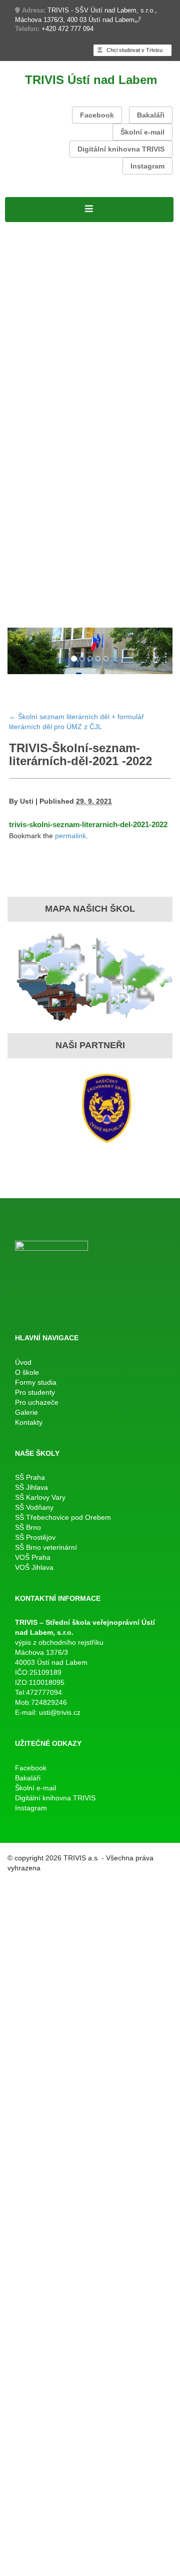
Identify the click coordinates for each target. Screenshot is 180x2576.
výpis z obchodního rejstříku (59, 1642)
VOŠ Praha (33, 1557)
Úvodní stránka (35, 228)
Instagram (147, 166)
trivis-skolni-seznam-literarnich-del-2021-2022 (88, 824)
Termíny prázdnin (39, 498)
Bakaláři (151, 115)
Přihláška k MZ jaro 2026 (55, 395)
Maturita (21, 369)
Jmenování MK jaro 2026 (55, 382)
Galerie (19, 614)
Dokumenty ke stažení (118, 498)
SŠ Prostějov (35, 1537)
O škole (20, 241)
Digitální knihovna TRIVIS (121, 149)
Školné (42, 485)
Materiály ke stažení (45, 305)
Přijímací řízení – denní (51, 537)
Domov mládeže (37, 601)
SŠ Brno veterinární (46, 1547)
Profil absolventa (137, 562)
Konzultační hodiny (94, 485)
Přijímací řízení (35, 292)
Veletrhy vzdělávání (129, 575)
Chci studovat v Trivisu (134, 50)
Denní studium (34, 279)
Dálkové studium (38, 318)
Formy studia (31, 267)
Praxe (17, 485)
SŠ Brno (28, 1527)
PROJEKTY (89, 228)
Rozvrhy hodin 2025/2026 (56, 344)
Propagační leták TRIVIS (54, 562)
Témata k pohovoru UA (51, 549)
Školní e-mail (142, 132)
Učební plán (89, 292)
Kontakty (51, 614)
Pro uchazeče (32, 524)
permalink (70, 836)
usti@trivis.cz (60, 1712)
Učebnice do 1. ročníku (78, 588)
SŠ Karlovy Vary (40, 1497)
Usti (27, 801)
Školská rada (139, 292)
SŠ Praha (30, 1477)
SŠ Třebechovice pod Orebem (63, 1517)
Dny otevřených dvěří (47, 575)
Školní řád (25, 357)
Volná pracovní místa (47, 254)
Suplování (127, 344)
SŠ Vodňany (34, 1507)
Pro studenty (30, 331)
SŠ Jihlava (31, 1487)
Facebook (97, 115)
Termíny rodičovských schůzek (66, 511)
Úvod (23, 1362)
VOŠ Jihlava (34, 1567)
